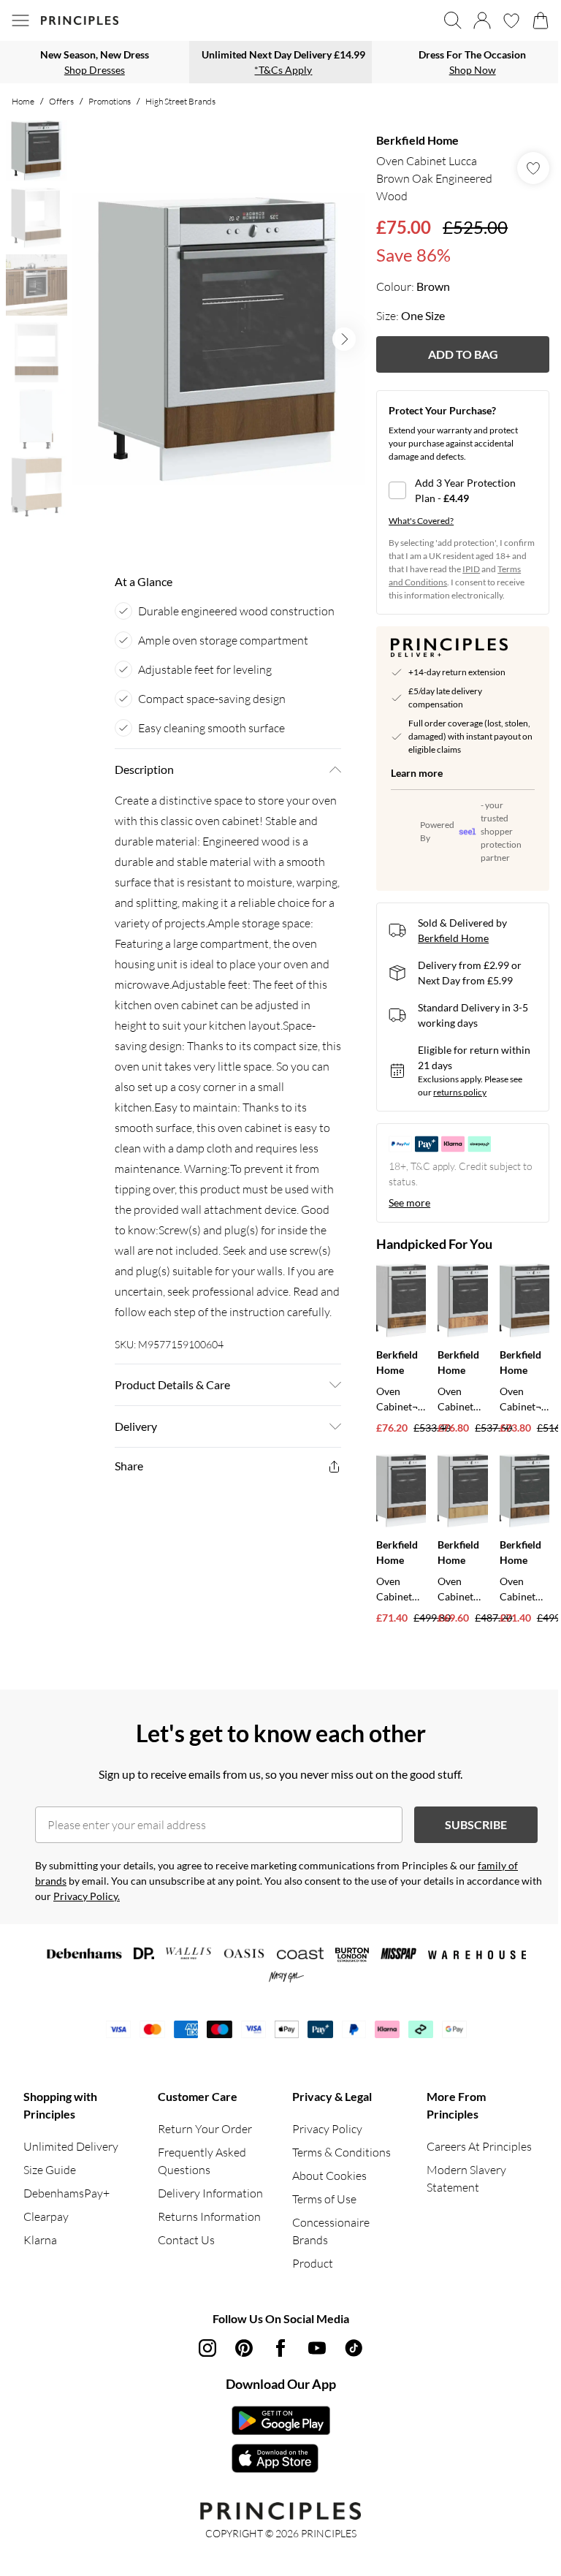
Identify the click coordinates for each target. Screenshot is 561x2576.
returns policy (460, 1092)
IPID (471, 569)
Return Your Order (205, 2129)
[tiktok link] (354, 2348)
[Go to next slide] (344, 339)
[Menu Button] (20, 20)
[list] (218, 339)
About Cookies (329, 2176)
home (23, 101)
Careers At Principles (479, 2146)
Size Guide (50, 2170)
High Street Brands (180, 101)
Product (313, 2263)
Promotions (110, 101)
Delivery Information (210, 2193)
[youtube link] (317, 2348)
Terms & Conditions (341, 2152)
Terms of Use (324, 2199)
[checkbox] (463, 490)
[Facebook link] (280, 2348)
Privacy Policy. (87, 1896)
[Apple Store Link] (281, 2458)
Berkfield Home (417, 140)
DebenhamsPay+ (66, 2193)
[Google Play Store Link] (281, 2420)
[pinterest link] (244, 2348)
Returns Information (209, 2216)
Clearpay (46, 2216)
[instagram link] (207, 2348)
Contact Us (186, 2240)
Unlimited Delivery (71, 2146)
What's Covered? (421, 521)
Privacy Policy (327, 2129)
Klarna (40, 2240)
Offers (61, 101)
